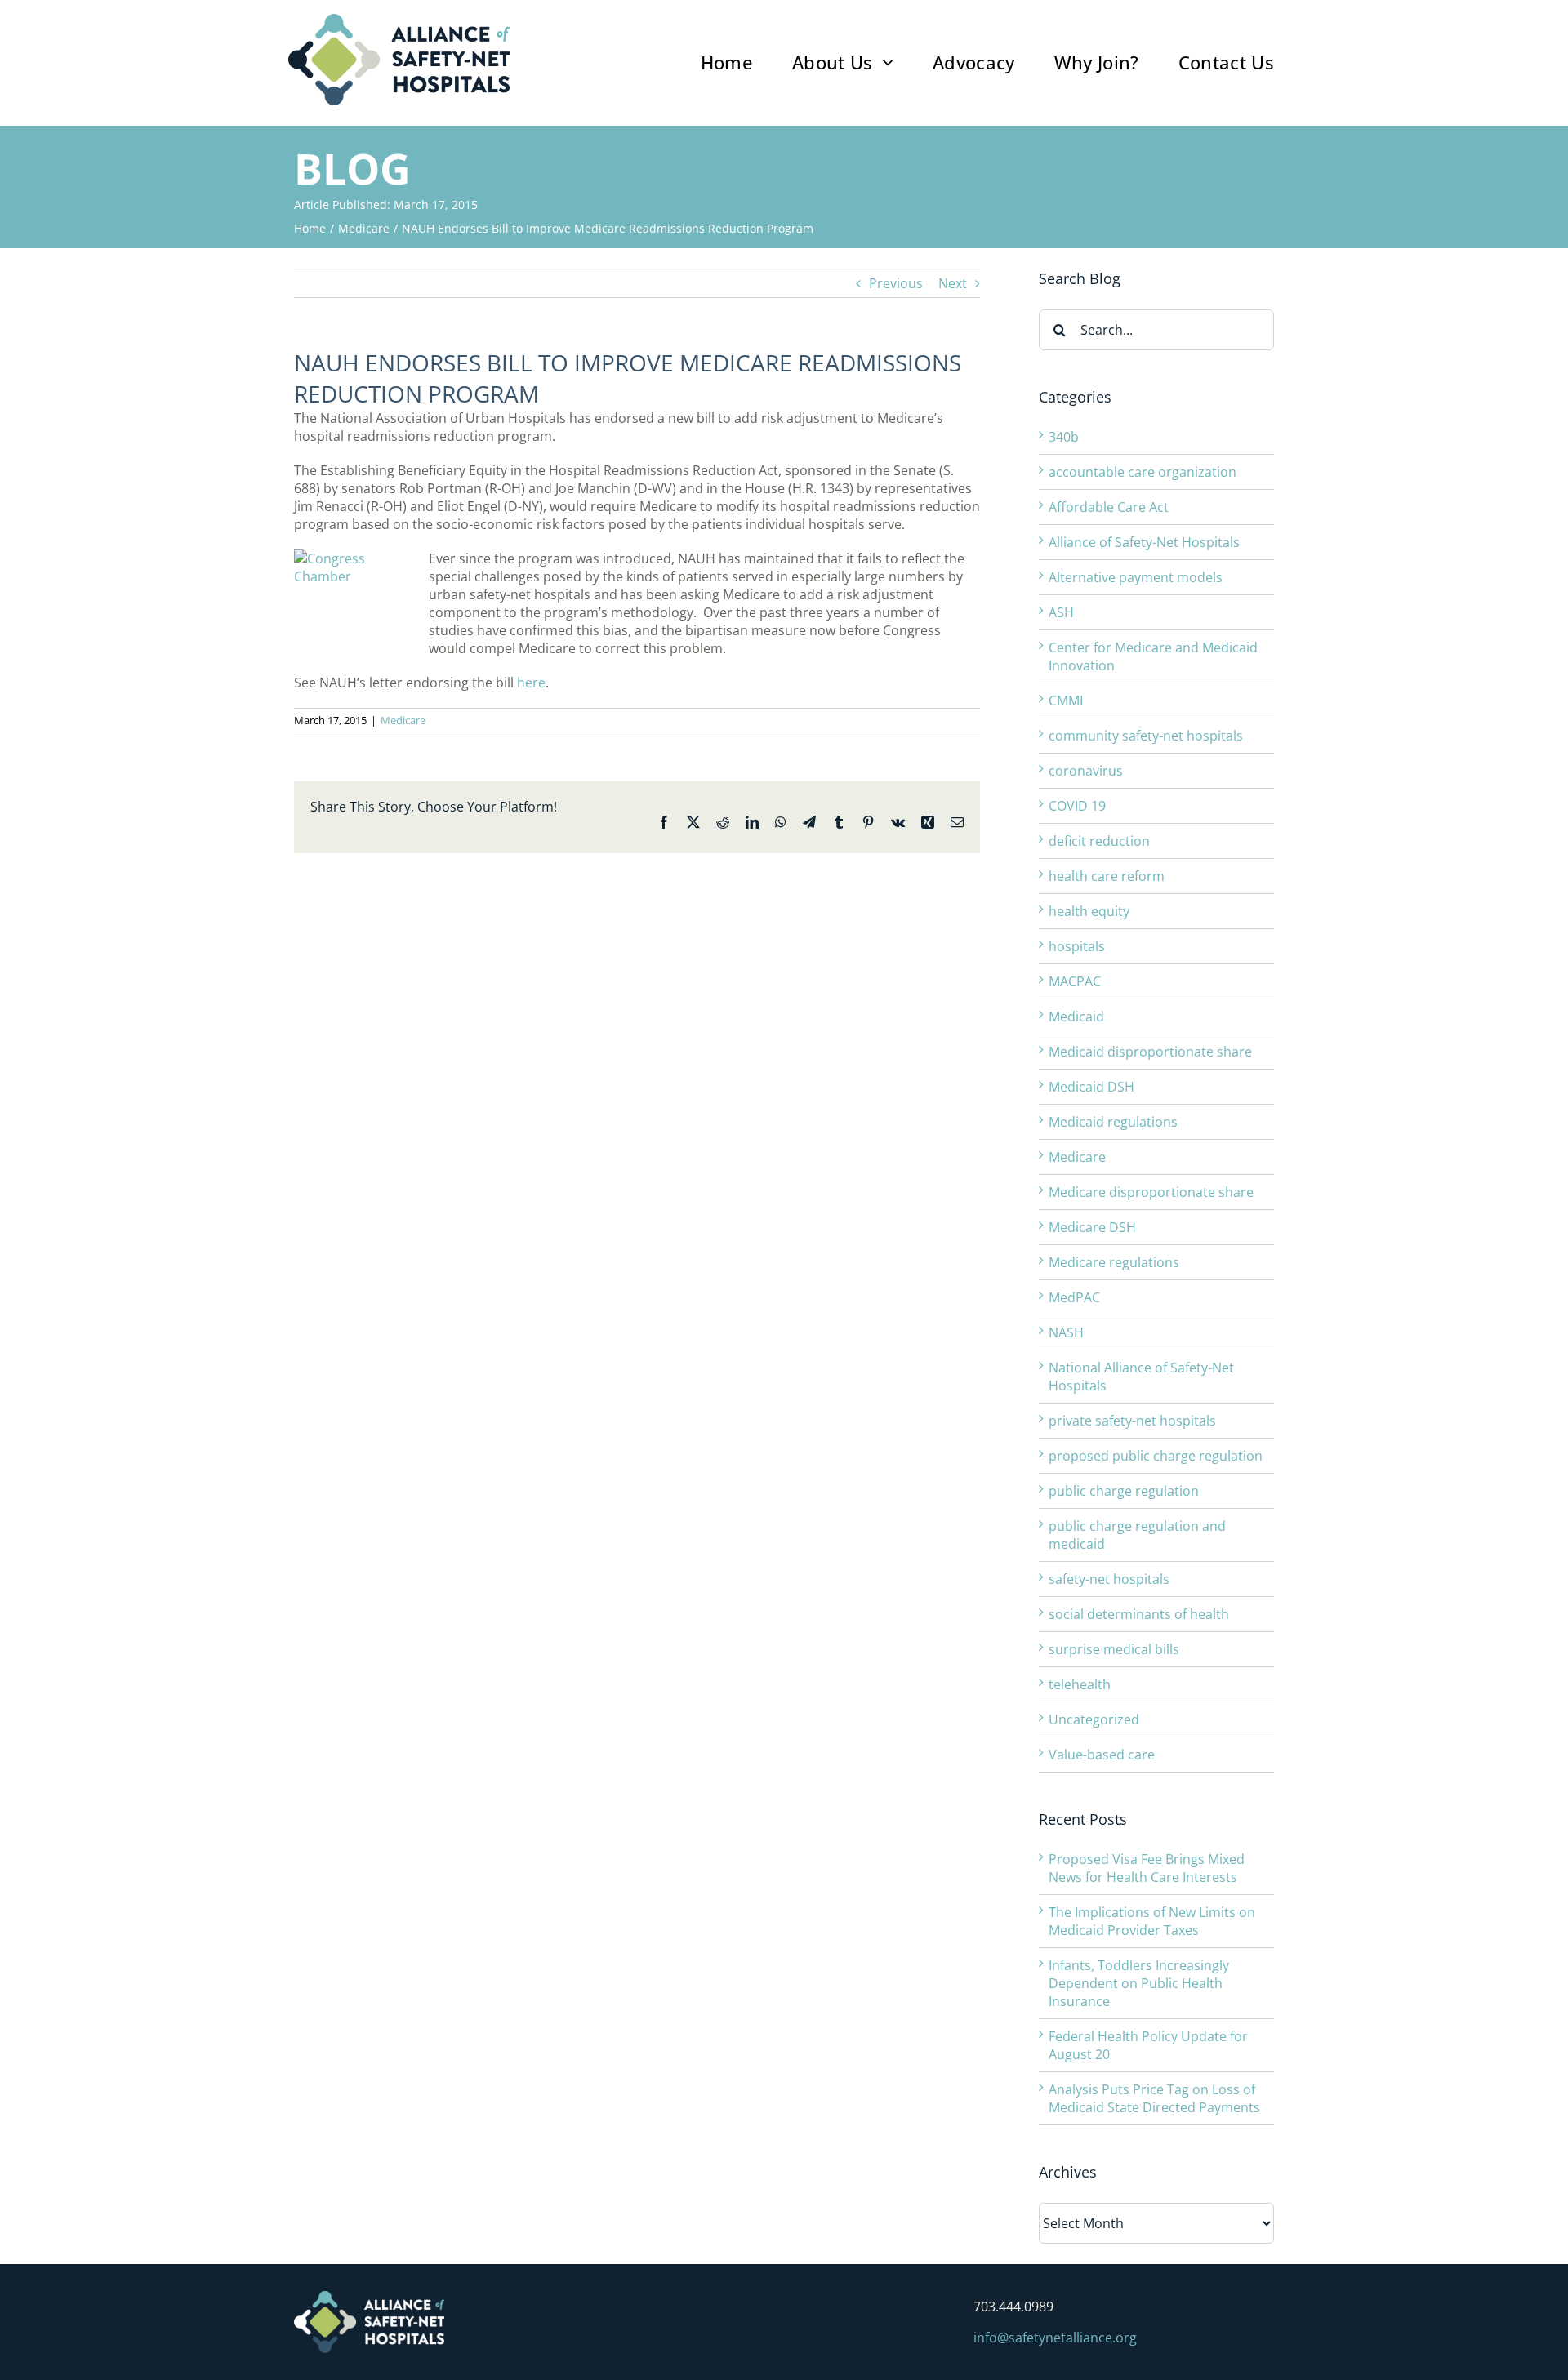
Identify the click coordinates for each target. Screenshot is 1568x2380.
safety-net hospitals (1109, 1579)
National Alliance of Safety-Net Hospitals (1141, 1377)
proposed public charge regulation (1156, 1456)
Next (953, 283)
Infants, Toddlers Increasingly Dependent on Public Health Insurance (1139, 1983)
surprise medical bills (1114, 1649)
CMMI (1066, 701)
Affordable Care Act (1109, 507)
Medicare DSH (1092, 1227)
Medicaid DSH (1091, 1087)
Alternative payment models (1136, 577)
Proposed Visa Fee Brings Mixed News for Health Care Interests (1147, 1868)
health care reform (1107, 876)
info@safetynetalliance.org (1055, 2338)
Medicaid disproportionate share (1150, 1052)
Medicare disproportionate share (1151, 1192)
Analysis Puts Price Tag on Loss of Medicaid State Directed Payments (1154, 2098)
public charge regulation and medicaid (1137, 1535)
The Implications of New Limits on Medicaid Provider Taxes (1152, 1921)
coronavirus (1086, 771)
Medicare (403, 720)
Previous (896, 283)
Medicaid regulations (1113, 1122)
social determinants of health (1139, 1614)
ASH (1061, 612)
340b (1064, 437)
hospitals (1077, 946)
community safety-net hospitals (1146, 736)
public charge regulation (1124, 1491)
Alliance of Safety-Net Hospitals (1144, 542)
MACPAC (1075, 981)
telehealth (1080, 1684)
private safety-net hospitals (1132, 1421)
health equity (1089, 911)
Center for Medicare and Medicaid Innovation (1153, 656)
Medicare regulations (1114, 1262)
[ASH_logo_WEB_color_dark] (399, 20)
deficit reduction (1099, 841)
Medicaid (1076, 1017)
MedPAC (1074, 1297)
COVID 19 (1077, 806)
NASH (1066, 1332)
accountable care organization (1143, 472)
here (531, 683)
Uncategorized (1094, 1719)
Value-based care (1102, 1755)
